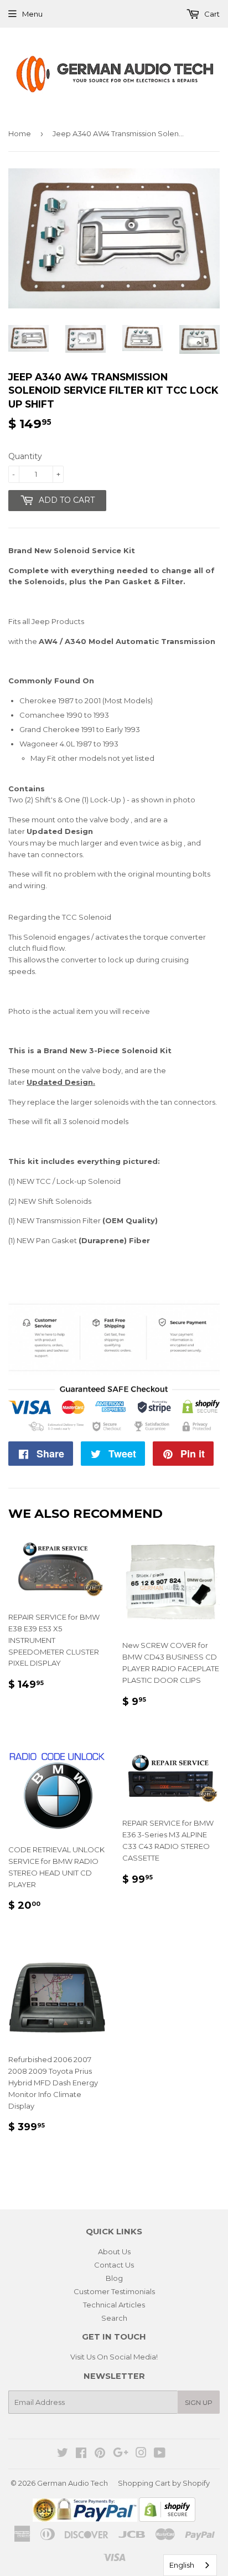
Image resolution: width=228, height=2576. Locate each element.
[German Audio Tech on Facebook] (81, 2454)
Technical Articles (114, 2305)
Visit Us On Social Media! (114, 2357)
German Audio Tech (72, 2483)
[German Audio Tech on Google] (121, 2454)
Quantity (25, 456)
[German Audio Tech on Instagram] (141, 2454)
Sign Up (199, 2402)
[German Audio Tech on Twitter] (63, 2454)
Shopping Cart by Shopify (164, 2483)
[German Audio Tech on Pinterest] (100, 2454)
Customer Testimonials (114, 2291)
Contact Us (114, 2265)
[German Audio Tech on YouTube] (160, 2454)
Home (20, 133)
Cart (211, 14)
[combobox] (190, 2565)
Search (114, 2318)
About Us (114, 2252)
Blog (114, 2278)
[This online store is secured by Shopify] (167, 2519)
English (182, 2565)
